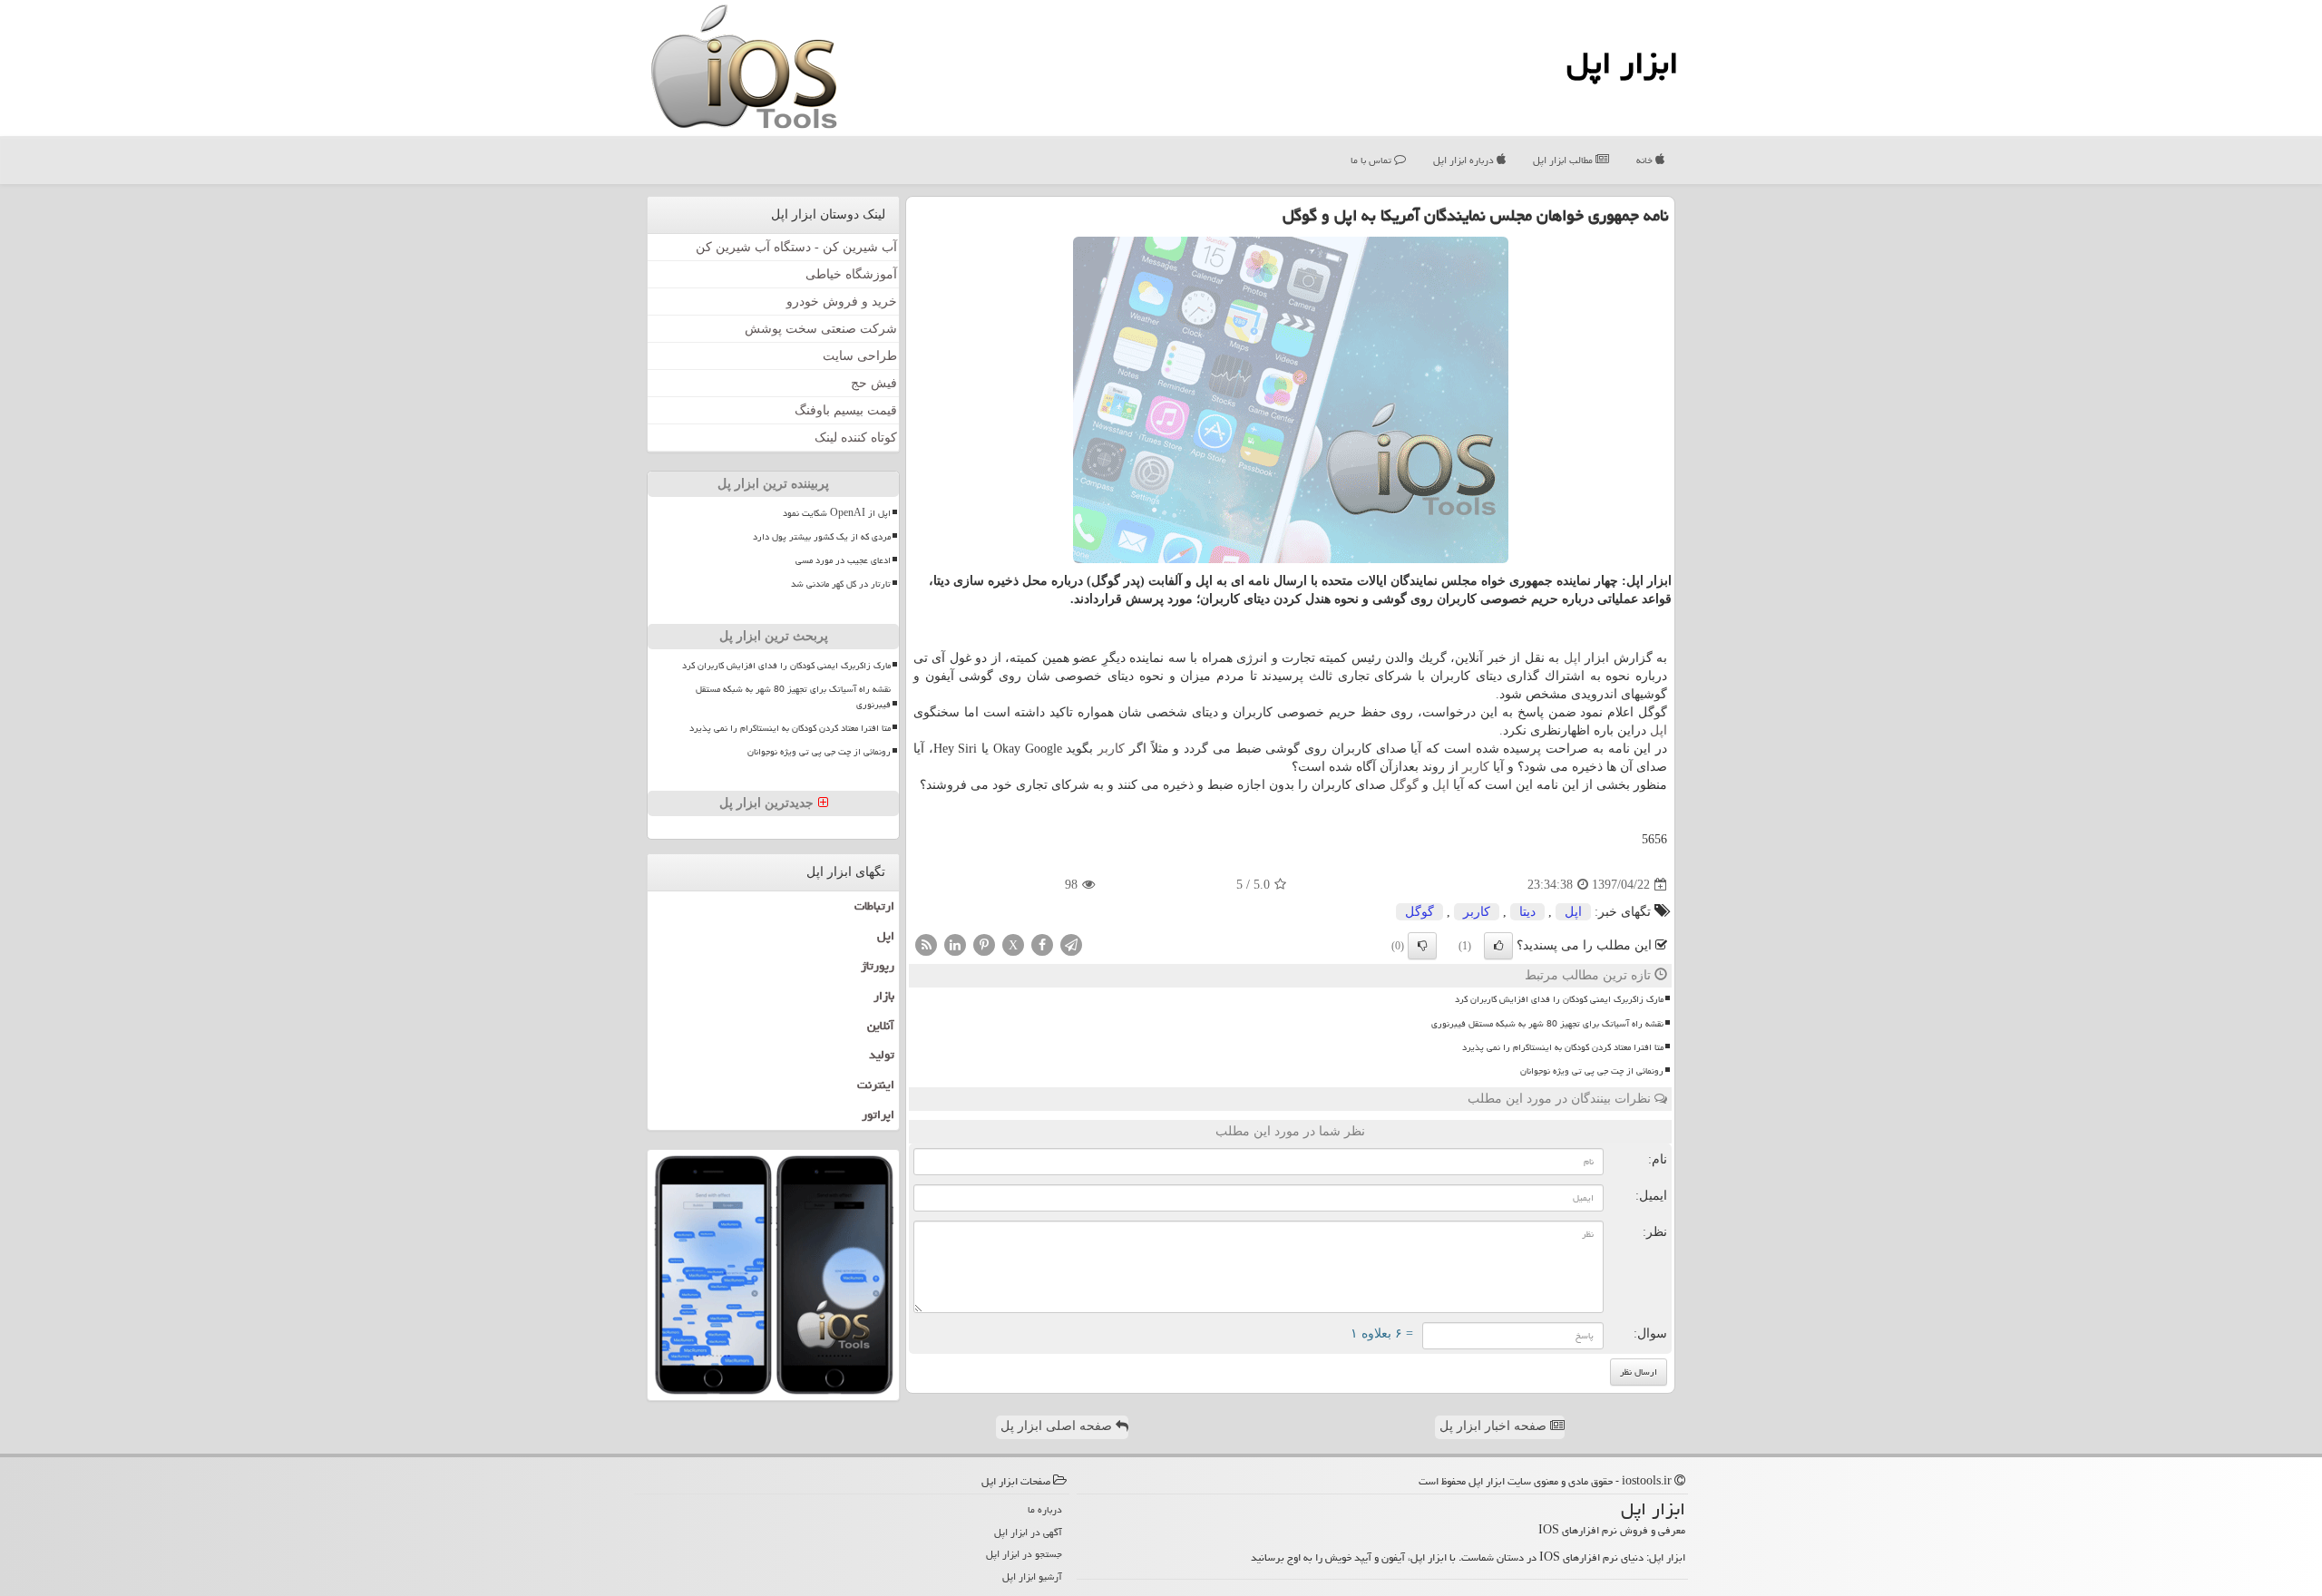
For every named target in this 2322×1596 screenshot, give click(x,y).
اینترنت (876, 1085)
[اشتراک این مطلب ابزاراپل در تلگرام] (1071, 944)
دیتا (1527, 912)
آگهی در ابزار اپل (1028, 1532)
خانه (1646, 160)
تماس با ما (1372, 160)
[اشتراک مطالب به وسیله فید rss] (926, 944)
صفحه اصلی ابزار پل (1058, 1426)
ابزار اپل (1622, 63)
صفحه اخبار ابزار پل (1495, 1426)
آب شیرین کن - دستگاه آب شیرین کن (796, 247)
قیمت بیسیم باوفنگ (846, 410)
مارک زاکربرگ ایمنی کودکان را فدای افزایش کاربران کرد (1559, 999)
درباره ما (1045, 1509)
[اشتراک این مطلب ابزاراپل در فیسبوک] (1042, 944)
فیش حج (874, 383)
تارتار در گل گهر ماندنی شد (841, 584)
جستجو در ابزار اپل (1024, 1554)
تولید (882, 1055)
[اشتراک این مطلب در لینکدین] (955, 944)
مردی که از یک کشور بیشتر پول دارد (822, 537)
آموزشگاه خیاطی (851, 274)
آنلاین (881, 1026)
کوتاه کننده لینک (856, 438)
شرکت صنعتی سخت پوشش (821, 329)
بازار (884, 996)
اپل (1572, 658)
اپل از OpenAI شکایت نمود (837, 513)
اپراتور (878, 1114)
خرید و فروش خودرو (842, 302)
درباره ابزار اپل (1465, 160)
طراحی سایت (860, 356)
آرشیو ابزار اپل (1032, 1577)
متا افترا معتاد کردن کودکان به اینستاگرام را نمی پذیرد (1563, 1047)
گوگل (1404, 785)
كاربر (1111, 749)
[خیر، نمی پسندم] (1422, 946)
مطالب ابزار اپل (1564, 160)
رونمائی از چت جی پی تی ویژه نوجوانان (1592, 1071)
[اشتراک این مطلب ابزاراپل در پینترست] (984, 944)
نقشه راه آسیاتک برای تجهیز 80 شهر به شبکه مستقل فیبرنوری (1547, 1024)
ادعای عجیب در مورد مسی (843, 560)
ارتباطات (874, 906)
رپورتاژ (878, 966)
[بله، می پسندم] (1498, 946)
